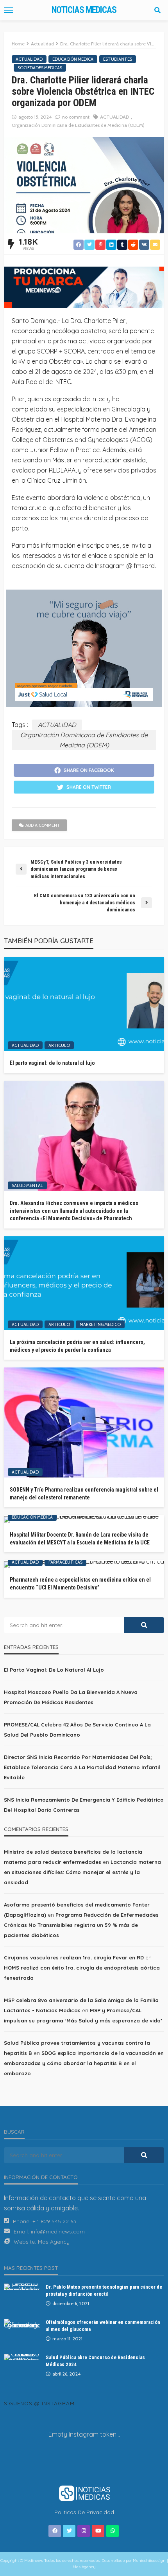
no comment (76, 117)
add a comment (43, 825)
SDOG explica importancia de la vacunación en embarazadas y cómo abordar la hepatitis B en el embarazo (84, 2063)
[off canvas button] (9, 10)
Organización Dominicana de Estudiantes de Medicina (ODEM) (78, 125)
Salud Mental (27, 1185)
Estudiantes (118, 59)
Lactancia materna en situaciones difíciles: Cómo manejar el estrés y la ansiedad (82, 1872)
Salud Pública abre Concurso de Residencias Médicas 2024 (95, 2361)
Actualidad (29, 59)
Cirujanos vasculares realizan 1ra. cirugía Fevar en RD (74, 1957)
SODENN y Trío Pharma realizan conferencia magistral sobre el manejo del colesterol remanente (84, 1494)
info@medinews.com (58, 2231)
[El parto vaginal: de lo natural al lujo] (84, 1004)
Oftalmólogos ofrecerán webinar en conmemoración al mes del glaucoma (103, 2326)
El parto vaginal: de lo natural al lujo (52, 1063)
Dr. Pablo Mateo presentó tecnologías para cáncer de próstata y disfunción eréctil (104, 2290)
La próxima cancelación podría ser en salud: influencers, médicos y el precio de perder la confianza (77, 1346)
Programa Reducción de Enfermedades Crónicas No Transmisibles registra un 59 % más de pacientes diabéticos (81, 1925)
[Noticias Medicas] (84, 2493)
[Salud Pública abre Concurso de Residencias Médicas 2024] (22, 2357)
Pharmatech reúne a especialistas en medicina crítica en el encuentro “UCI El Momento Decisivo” (80, 1584)
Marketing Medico (100, 1324)
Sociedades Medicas (40, 68)
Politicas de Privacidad (84, 2512)
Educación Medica (73, 59)
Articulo (59, 1045)
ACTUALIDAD (114, 117)
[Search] (157, 10)
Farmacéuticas (65, 1562)
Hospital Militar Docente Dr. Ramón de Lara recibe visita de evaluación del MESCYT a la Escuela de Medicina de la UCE (80, 1539)
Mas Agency (54, 2242)
